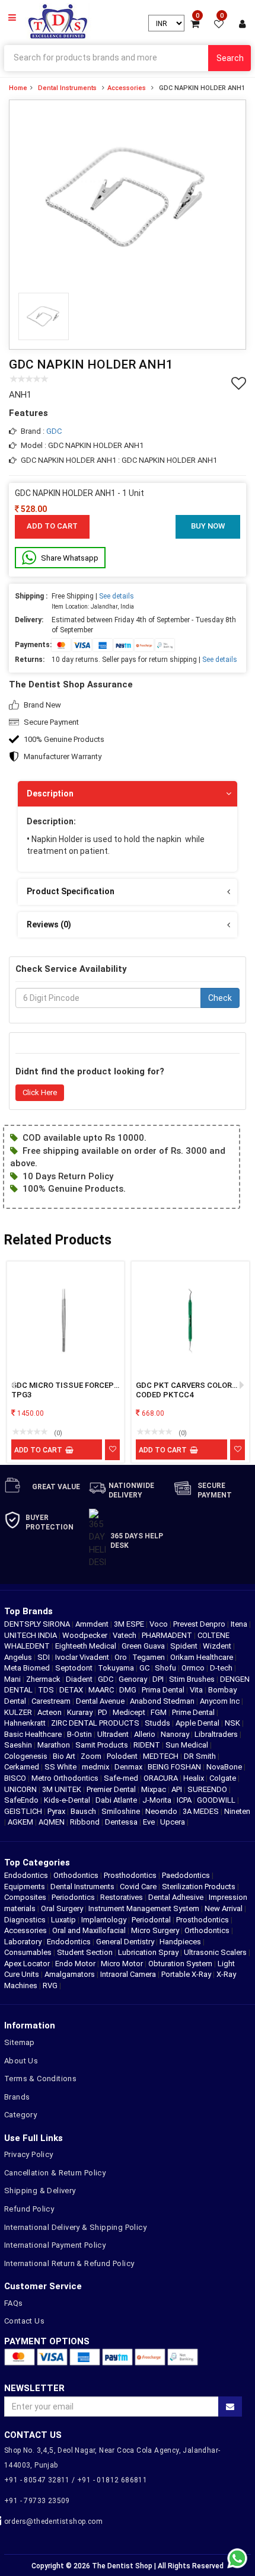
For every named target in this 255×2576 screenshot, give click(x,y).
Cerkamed (23, 1767)
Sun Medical (188, 1745)
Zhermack (44, 1679)
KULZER (19, 1712)
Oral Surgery (62, 1908)
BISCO (16, 1778)
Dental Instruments (67, 88)
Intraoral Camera (128, 1974)
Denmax (129, 1767)
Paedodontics (186, 1875)
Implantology (104, 1920)
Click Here (40, 1092)
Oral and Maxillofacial (89, 1930)
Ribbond (86, 1822)
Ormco (194, 1668)
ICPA (185, 1800)
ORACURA (162, 1778)
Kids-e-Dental (68, 1800)
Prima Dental (164, 1690)
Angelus (19, 1657)
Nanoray (176, 1734)
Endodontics (27, 1875)
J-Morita (158, 1800)
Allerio (146, 1734)
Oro (122, 1657)
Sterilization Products (199, 1887)
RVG (50, 1985)
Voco (160, 1624)
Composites (25, 1897)
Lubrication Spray (148, 1952)
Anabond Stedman (163, 1701)
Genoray (134, 1679)
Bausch (84, 1811)
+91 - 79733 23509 (37, 2501)
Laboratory (23, 1942)
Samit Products (103, 1745)
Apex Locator (27, 1964)
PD (103, 1712)
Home (18, 88)
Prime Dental (194, 1712)
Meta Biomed (28, 1668)
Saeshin (19, 1745)
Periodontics (73, 1897)
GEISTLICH (24, 1811)
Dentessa (122, 1822)
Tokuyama (117, 1668)
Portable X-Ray (186, 1974)
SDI (44, 1657)
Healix (195, 1778)
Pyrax (57, 1811)
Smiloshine (122, 1811)
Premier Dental (112, 1789)
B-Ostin (80, 1734)
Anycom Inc (221, 1701)
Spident (185, 1646)
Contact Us (24, 2321)
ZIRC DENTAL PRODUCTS (96, 1723)
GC (145, 1668)
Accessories (127, 88)
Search (230, 58)
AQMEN (52, 1822)
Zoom (92, 1756)
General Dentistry (125, 1942)
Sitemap (20, 2042)
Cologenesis (27, 1756)
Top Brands (28, 1611)
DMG (129, 1690)
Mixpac (154, 1789)
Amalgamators (70, 1974)
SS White (61, 1767)
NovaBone (225, 1767)
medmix (96, 1767)
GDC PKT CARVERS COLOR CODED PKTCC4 (184, 1390)
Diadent (80, 1679)
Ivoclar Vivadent (83, 1657)
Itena (240, 1624)
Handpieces (180, 1942)
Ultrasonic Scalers (215, 1952)
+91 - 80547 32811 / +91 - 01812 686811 (76, 2480)
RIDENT (148, 1745)
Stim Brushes (193, 1679)
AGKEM (21, 1822)
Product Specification (71, 891)
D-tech (222, 1668)
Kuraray (81, 1712)
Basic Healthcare (34, 1734)
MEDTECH (162, 1756)
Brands (17, 2097)
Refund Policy (29, 2209)
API (178, 1789)
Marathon (55, 1745)
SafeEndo (22, 1800)
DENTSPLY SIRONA (38, 1624)
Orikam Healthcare (203, 1657)
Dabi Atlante (117, 1800)
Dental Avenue (101, 1701)
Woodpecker (86, 1635)
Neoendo (162, 1811)
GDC (54, 431)
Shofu (166, 1668)
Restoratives (122, 1897)
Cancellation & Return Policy (55, 2173)
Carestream (52, 1701)
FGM (160, 1712)
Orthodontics (76, 1875)
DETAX (72, 1690)
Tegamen (149, 1657)
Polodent (123, 1756)
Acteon (50, 1712)
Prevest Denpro (200, 1624)
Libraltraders (217, 1734)
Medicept (130, 1712)
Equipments (25, 1887)
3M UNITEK (63, 1789)
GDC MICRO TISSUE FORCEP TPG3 (63, 1390)
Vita (197, 1690)
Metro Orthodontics (66, 1778)
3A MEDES (202, 1811)
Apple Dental (198, 1723)
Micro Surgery (155, 1930)
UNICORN (21, 1789)
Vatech (125, 1635)
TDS (47, 1690)
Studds (158, 1723)
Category (20, 2115)
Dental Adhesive (176, 1897)
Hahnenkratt (26, 1723)
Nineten (237, 1811)
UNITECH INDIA (31, 1635)
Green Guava (144, 1646)
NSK (233, 1723)
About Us (21, 2061)
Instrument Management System (144, 1908)
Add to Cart (52, 526)
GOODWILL (217, 1800)
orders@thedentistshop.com (53, 2521)
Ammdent (93, 1624)
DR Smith (201, 1756)
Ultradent (114, 1734)
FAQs (14, 2303)
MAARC (102, 1690)
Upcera (173, 1822)
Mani (13, 1679)
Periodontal (151, 1920)
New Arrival (224, 1908)
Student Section (85, 1952)
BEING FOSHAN (175, 1767)
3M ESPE (130, 1624)
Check (220, 998)
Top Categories (37, 1863)
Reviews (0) (49, 924)
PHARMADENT (168, 1635)
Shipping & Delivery (40, 2191)
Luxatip (63, 1920)
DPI (159, 1679)
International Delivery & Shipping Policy (75, 2227)
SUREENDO (208, 1789)
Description (50, 793)
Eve (150, 1822)
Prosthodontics (130, 1875)
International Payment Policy (55, 2245)
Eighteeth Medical (87, 1646)
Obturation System (180, 1964)
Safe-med (122, 1778)
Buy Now (208, 526)
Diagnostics (25, 1920)
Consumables (28, 1952)
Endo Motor (75, 1964)
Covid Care (138, 1887)
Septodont (75, 1668)
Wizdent (218, 1646)
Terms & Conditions (40, 2079)
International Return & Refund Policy (69, 2263)
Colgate (224, 1778)
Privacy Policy (29, 2154)
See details (117, 596)
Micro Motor (122, 1964)
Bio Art (65, 1756)
